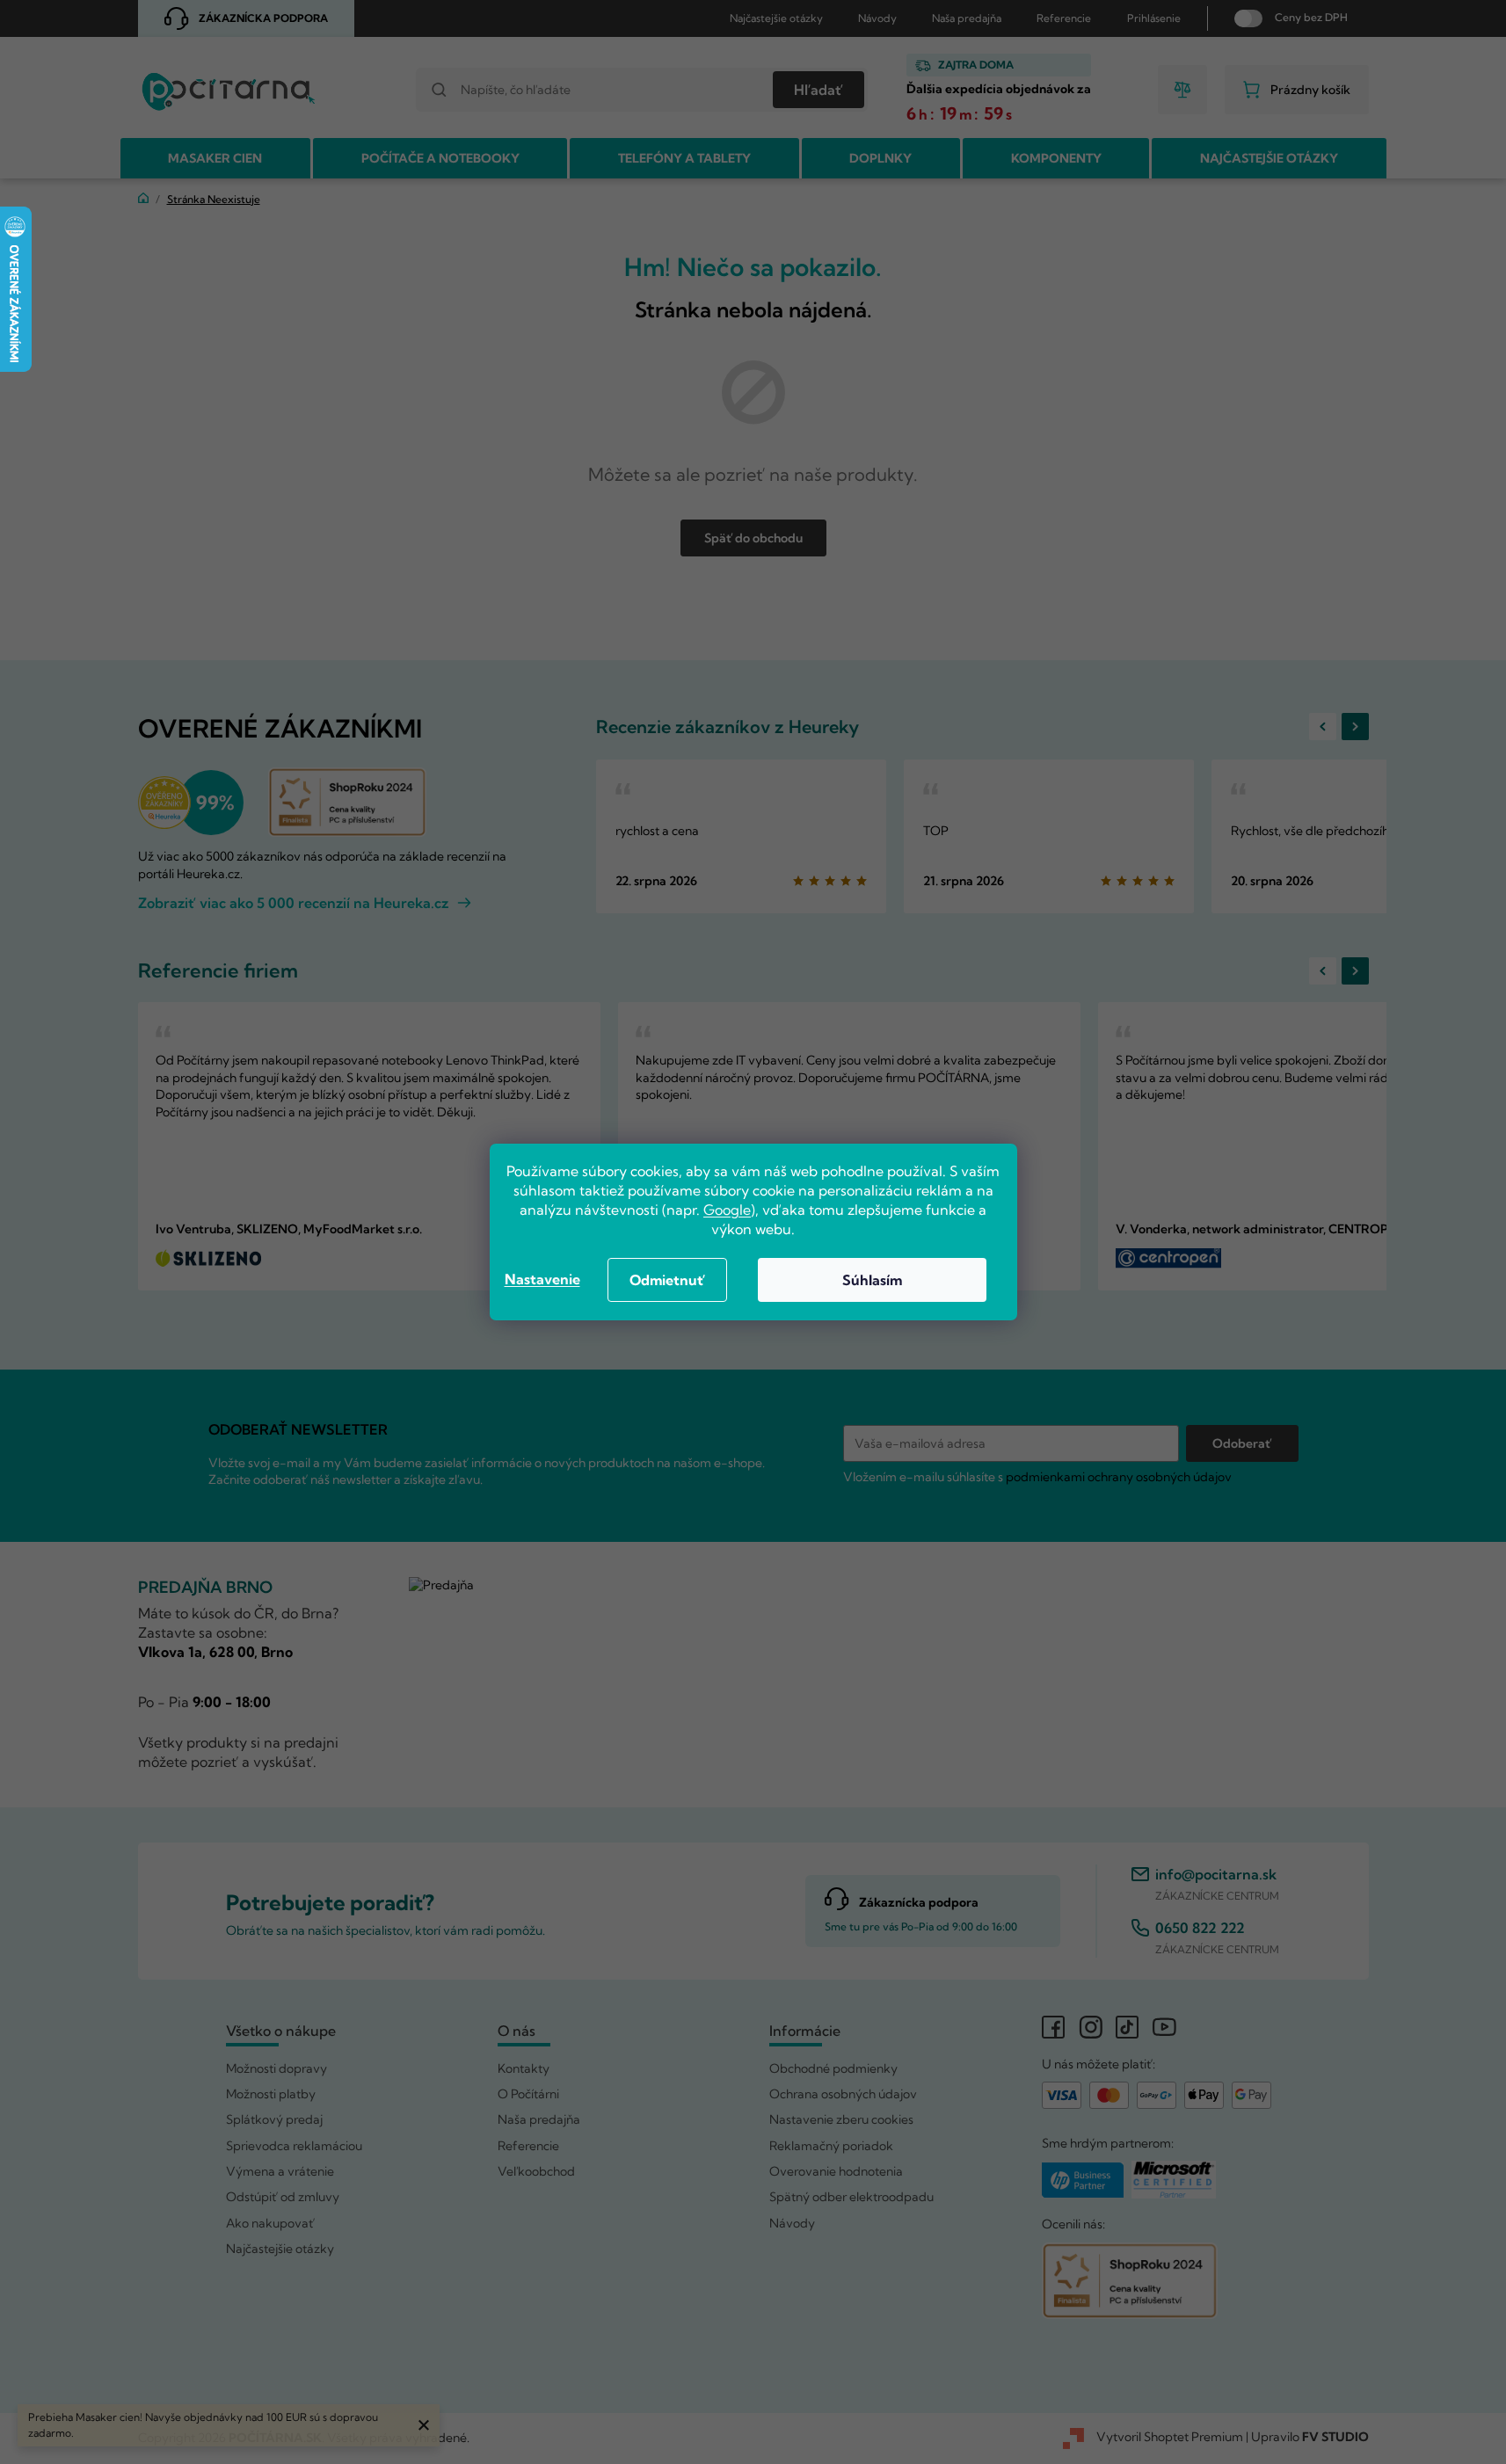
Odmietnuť (667, 1280)
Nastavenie (542, 1279)
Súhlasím (872, 1280)
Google (727, 1210)
